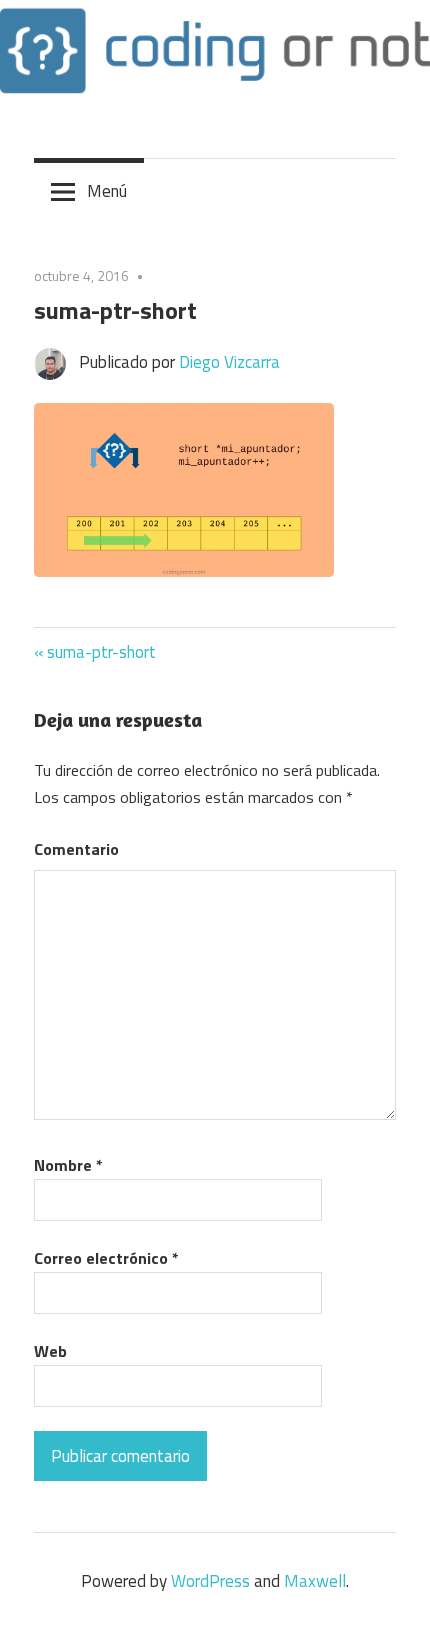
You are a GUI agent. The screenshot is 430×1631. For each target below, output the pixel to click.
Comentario (76, 849)
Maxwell (315, 1581)
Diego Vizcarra (229, 362)
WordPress (210, 1581)
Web (50, 1351)
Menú (107, 191)
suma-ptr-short (101, 652)
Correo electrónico (106, 1258)
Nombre (68, 1165)
